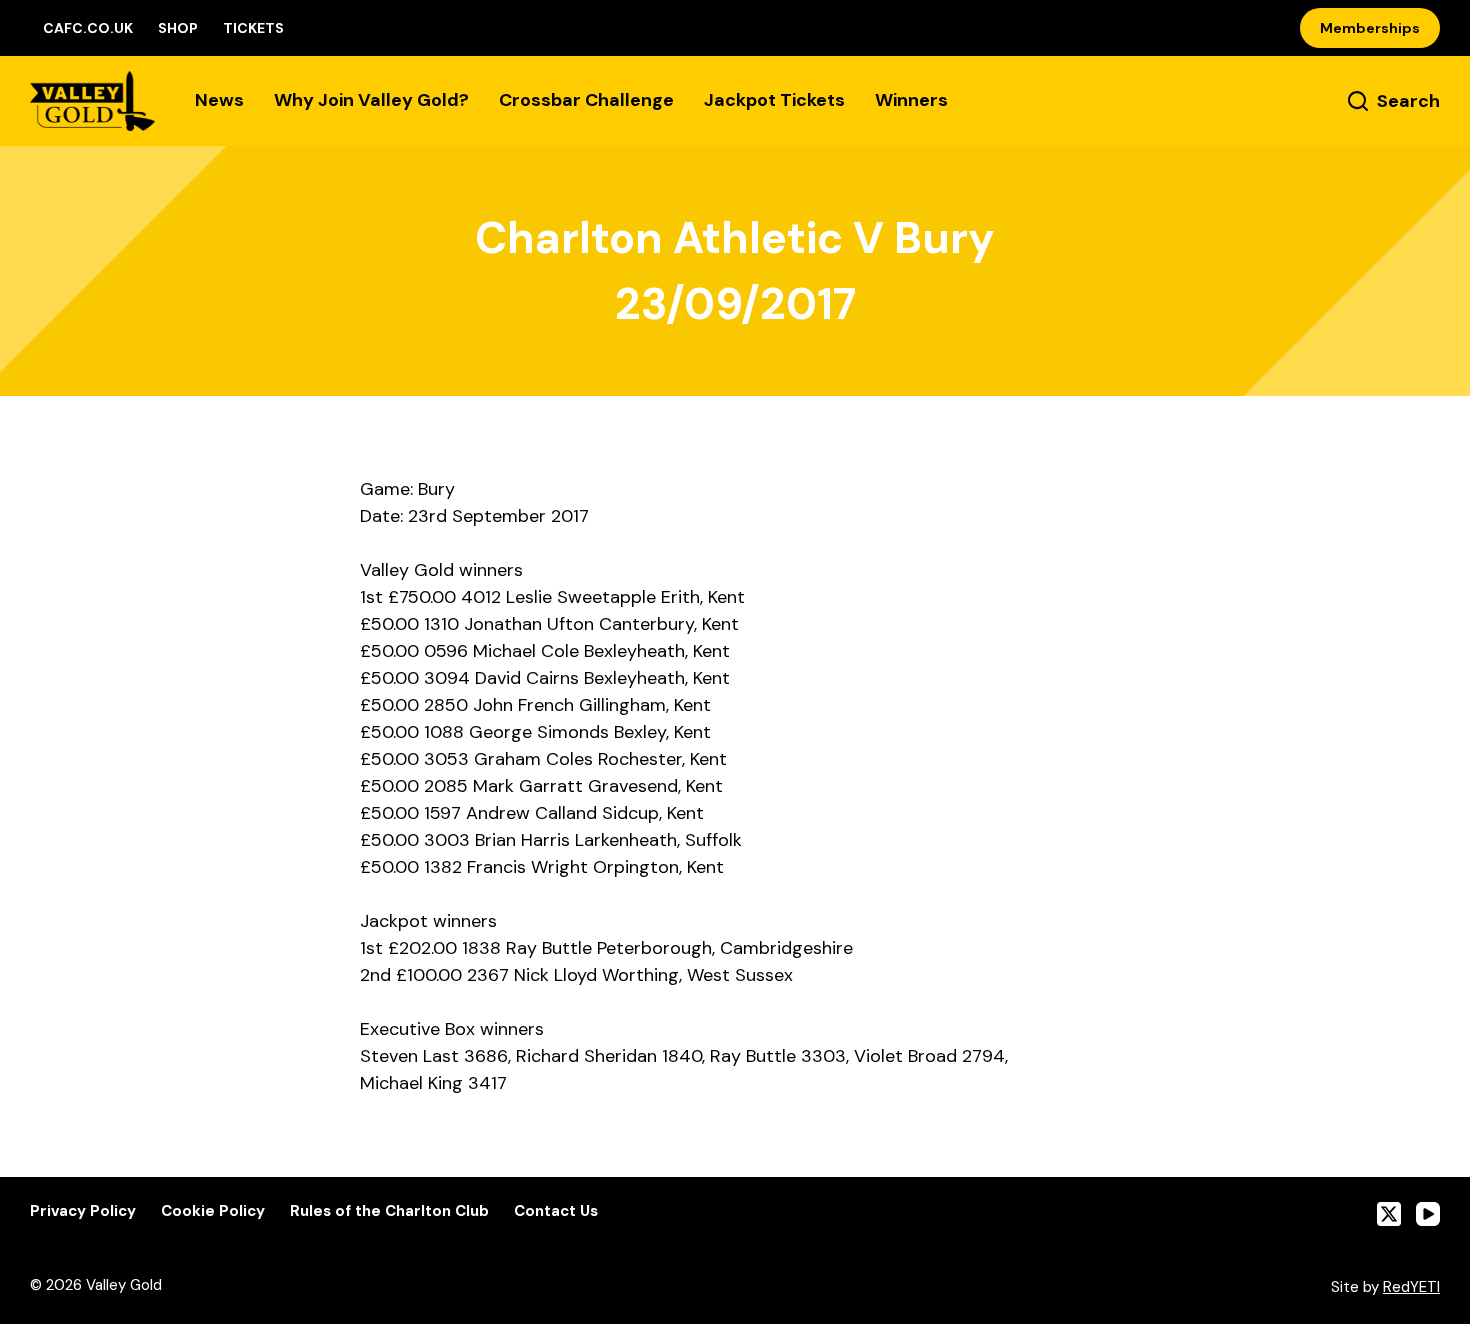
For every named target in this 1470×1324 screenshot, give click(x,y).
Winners (911, 100)
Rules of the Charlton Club (389, 1211)
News (219, 100)
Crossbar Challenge (586, 100)
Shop (178, 28)
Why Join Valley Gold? (371, 100)
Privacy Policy (83, 1211)
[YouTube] (1428, 1214)
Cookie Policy (213, 1211)
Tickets (253, 28)
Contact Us (556, 1211)
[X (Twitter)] (1389, 1214)
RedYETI (1411, 1287)
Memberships (1370, 28)
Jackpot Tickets (774, 100)
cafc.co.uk (88, 28)
